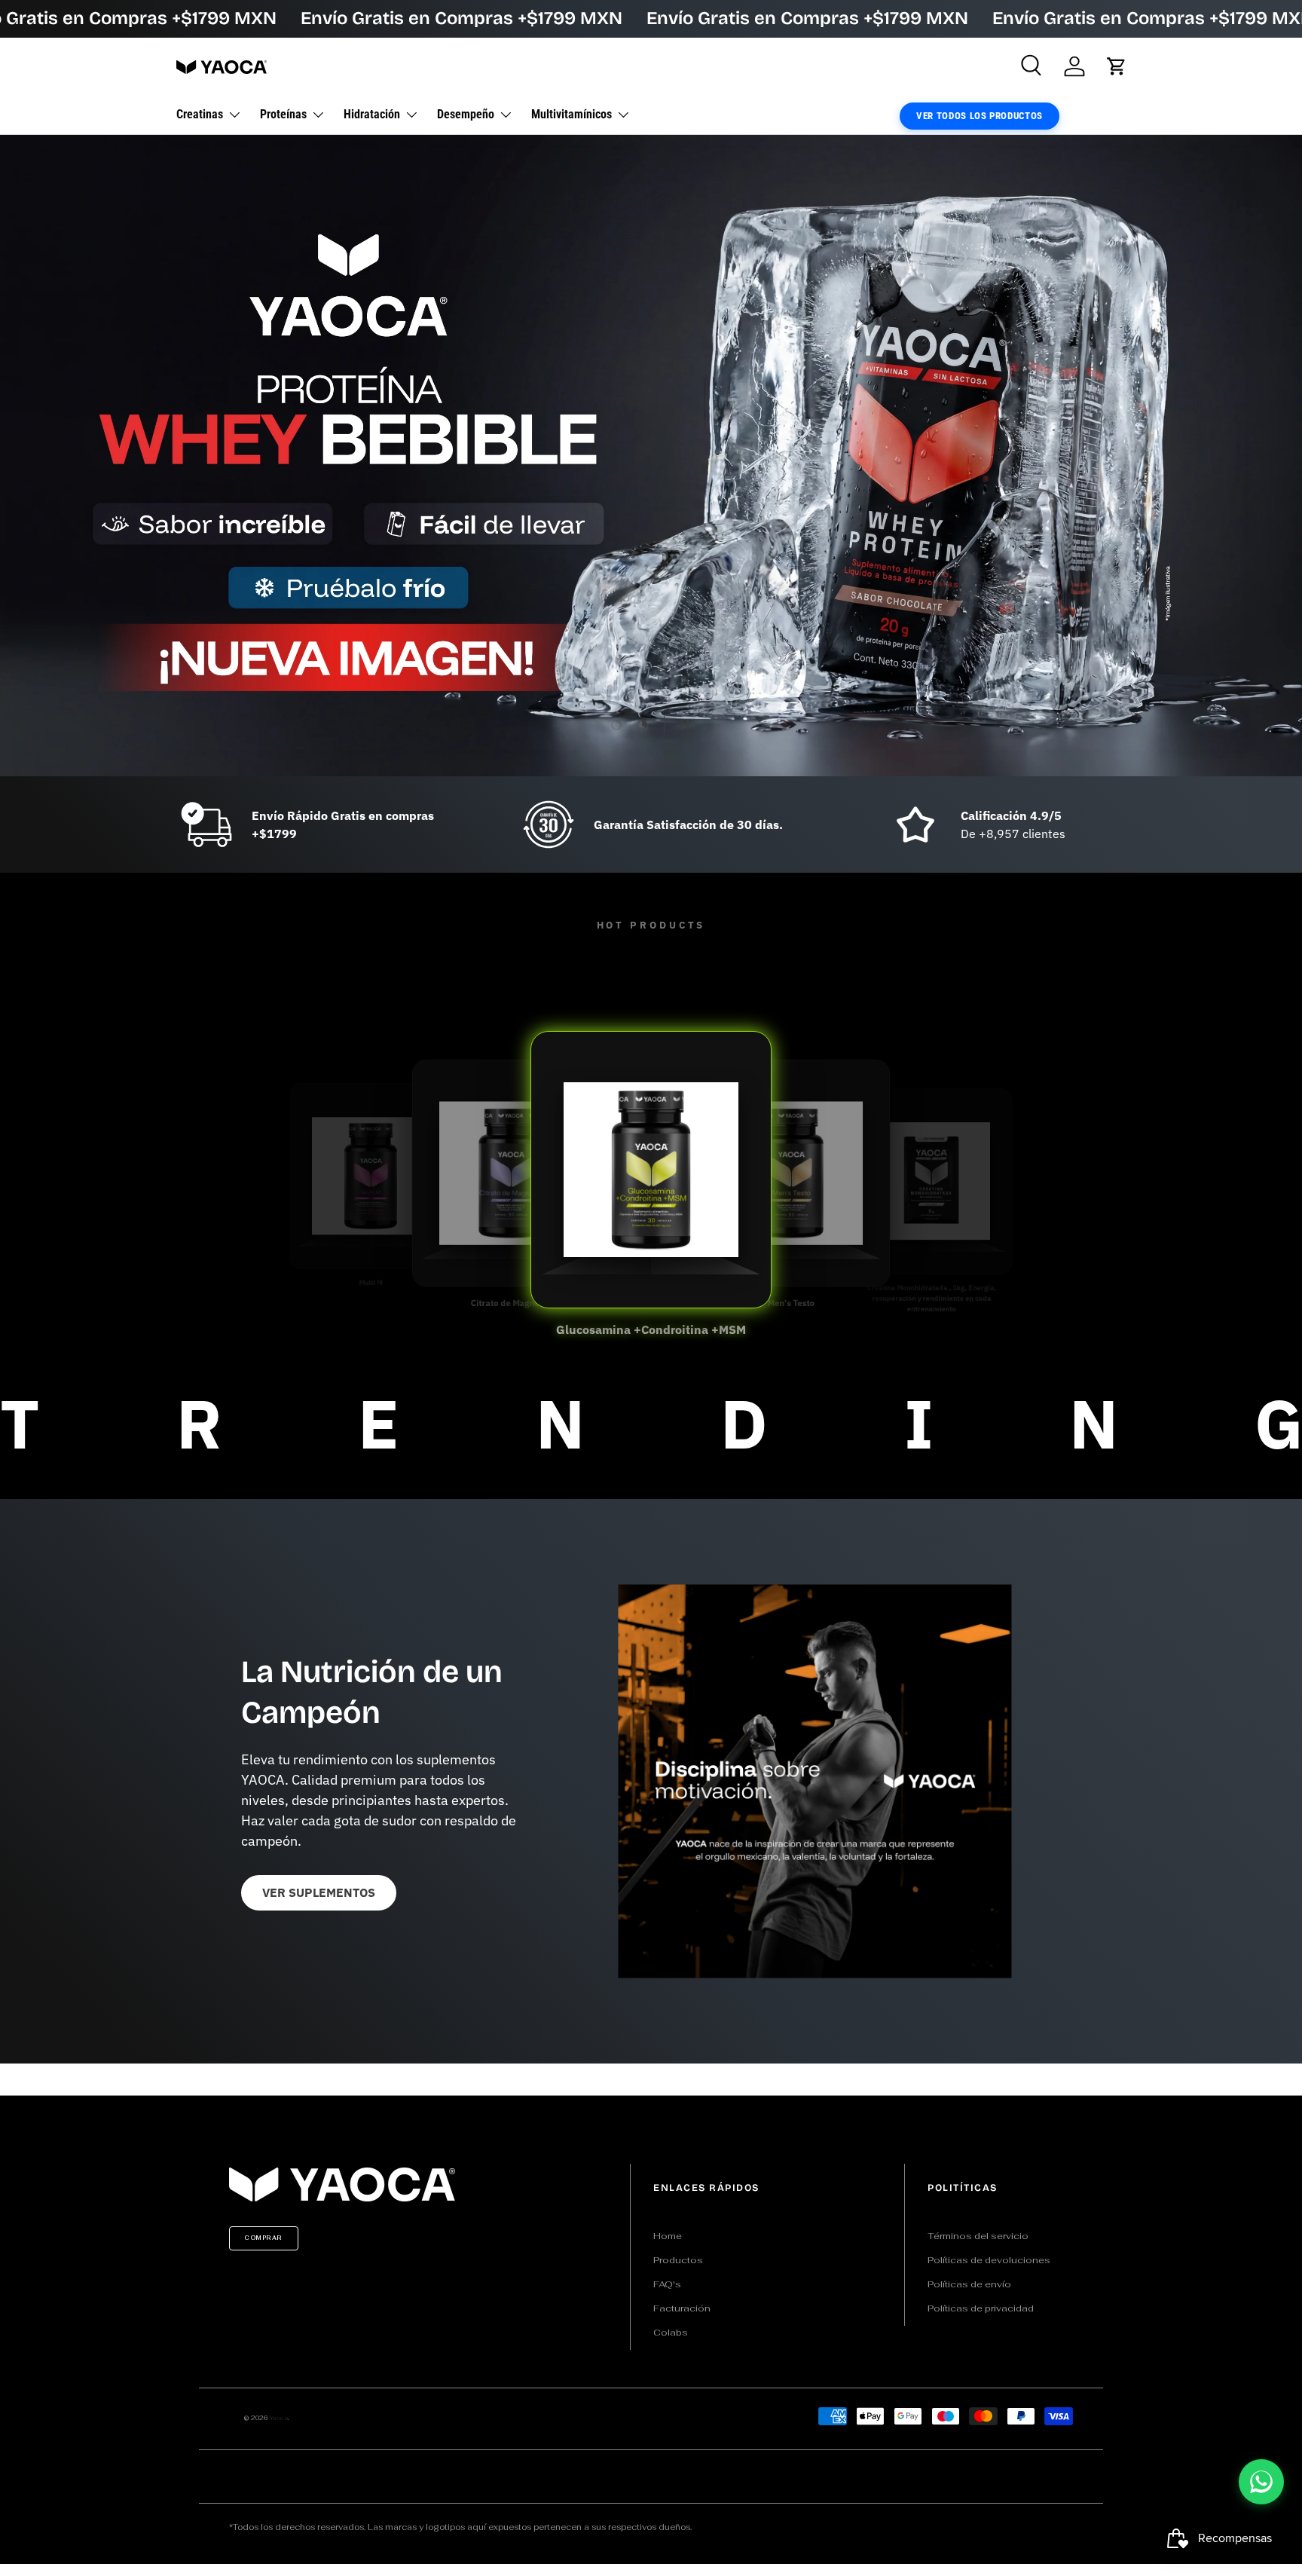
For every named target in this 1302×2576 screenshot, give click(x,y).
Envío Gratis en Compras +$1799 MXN (462, 18)
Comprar (264, 2238)
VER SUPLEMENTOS (319, 1892)
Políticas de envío (969, 2284)
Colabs (671, 2333)
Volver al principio (651, 2079)
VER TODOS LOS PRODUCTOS (980, 116)
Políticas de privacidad (981, 2308)
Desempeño (466, 114)
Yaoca (279, 2418)
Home (668, 2236)
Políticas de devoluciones (989, 2260)
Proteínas (283, 114)
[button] (1117, 66)
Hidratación (372, 114)
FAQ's (667, 2284)
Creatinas (200, 114)
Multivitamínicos (572, 114)
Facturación (682, 2308)
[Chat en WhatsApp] (1261, 2482)
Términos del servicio (978, 2236)
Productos (678, 2260)
